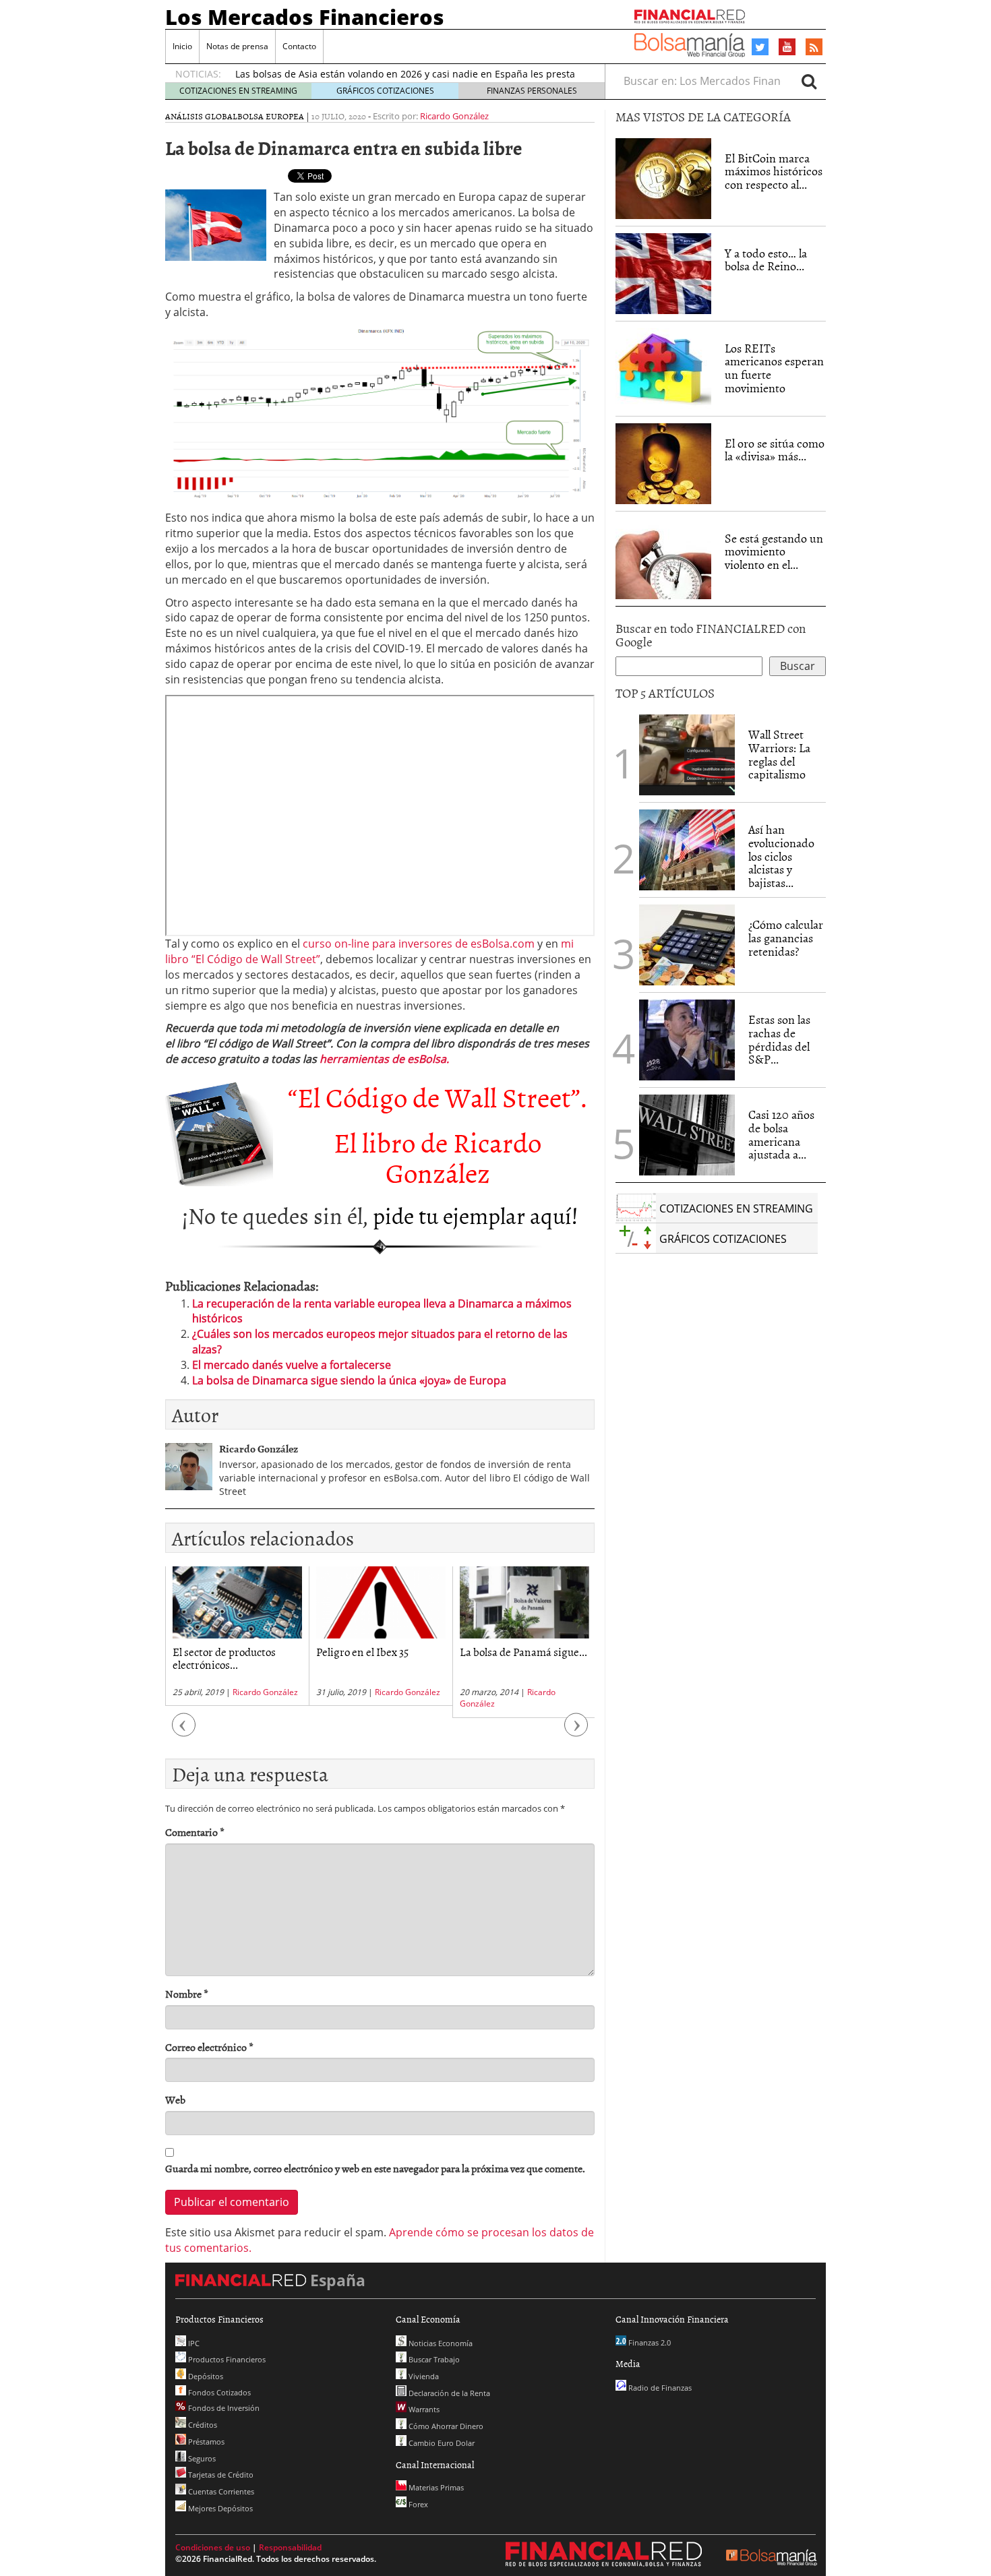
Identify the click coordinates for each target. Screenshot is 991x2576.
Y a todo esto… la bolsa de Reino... (766, 260)
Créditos (202, 2425)
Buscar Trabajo (433, 2359)
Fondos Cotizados (218, 2392)
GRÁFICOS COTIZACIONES (385, 91)
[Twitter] (760, 47)
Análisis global (201, 116)
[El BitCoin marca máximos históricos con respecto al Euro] (663, 179)
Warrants (423, 2409)
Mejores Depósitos (219, 2508)
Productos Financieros (226, 2359)
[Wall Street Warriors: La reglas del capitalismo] (687, 754)
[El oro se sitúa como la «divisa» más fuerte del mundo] (663, 464)
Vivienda (423, 2376)
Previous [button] (184, 1732)
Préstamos (205, 2442)
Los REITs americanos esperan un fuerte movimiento (774, 368)
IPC (193, 2343)
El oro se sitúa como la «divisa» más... (775, 450)
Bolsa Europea (271, 116)
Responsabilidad (290, 2547)
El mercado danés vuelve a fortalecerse (292, 1365)
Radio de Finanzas (659, 2388)
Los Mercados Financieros (305, 17)
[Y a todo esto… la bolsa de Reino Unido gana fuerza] (663, 274)
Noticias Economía (440, 2343)
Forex (417, 2504)
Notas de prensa (237, 46)
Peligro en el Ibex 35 (362, 1651)
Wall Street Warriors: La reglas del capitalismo (779, 754)
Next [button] (576, 1732)
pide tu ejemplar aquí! (476, 1215)
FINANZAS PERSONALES (532, 91)
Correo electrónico (209, 2047)
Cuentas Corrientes (220, 2491)
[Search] (809, 81)
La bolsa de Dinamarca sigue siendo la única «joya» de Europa (349, 1380)
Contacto (299, 46)
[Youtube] (787, 47)
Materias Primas (435, 2487)
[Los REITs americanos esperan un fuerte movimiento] (663, 369)
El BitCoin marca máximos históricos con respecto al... (774, 172)
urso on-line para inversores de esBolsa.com (421, 944)
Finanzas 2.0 (649, 2342)
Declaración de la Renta (448, 2393)
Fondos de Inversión (223, 2408)
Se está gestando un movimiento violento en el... (774, 552)
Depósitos (205, 2376)
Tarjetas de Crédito (220, 2475)
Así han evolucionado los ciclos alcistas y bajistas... (781, 856)
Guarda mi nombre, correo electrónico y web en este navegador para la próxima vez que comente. (375, 2169)
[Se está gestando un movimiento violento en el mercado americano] (663, 559)
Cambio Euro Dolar (441, 2443)
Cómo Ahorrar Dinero (445, 2426)
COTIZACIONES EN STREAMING (238, 91)
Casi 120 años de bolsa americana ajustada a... (781, 1134)
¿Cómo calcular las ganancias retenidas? (786, 938)
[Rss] (814, 48)
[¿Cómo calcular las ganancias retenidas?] (687, 945)
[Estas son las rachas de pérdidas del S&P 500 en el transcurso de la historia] (687, 1040)
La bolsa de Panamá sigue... (523, 1651)
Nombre (187, 1994)
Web (175, 2100)
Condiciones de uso (213, 2547)
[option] (237, 1636)
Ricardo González (454, 116)
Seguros (201, 2458)
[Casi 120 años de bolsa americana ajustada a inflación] (687, 1135)
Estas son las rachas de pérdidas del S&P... (779, 1039)
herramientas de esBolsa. (384, 1059)
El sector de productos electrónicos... (224, 1658)
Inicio (182, 46)
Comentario (195, 1832)
